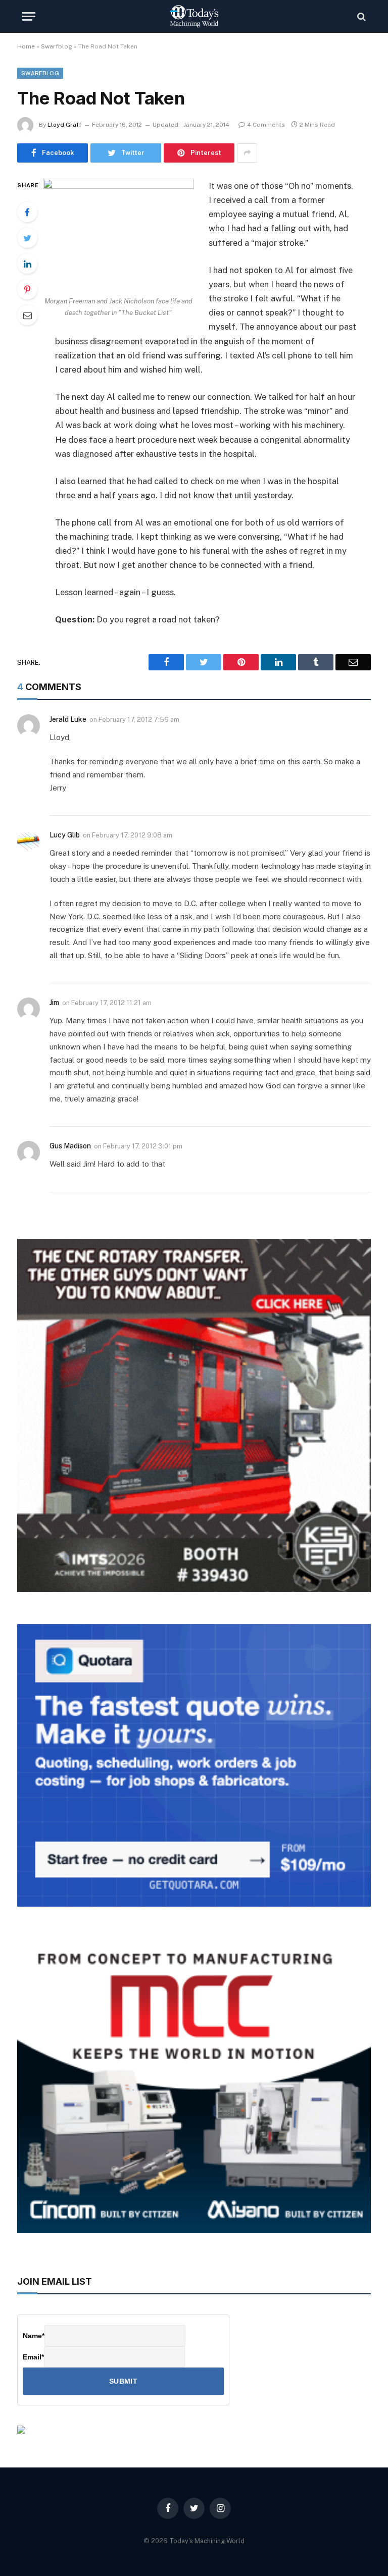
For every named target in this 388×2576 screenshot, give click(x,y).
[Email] (27, 315)
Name (34, 2336)
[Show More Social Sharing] (247, 153)
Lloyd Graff (64, 125)
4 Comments (266, 125)
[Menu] (29, 16)
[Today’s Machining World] (194, 16)
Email (33, 2357)
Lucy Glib (65, 835)
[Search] (360, 16)
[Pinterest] (27, 289)
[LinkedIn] (27, 264)
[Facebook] (27, 212)
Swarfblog (57, 46)
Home (26, 46)
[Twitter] (27, 238)
